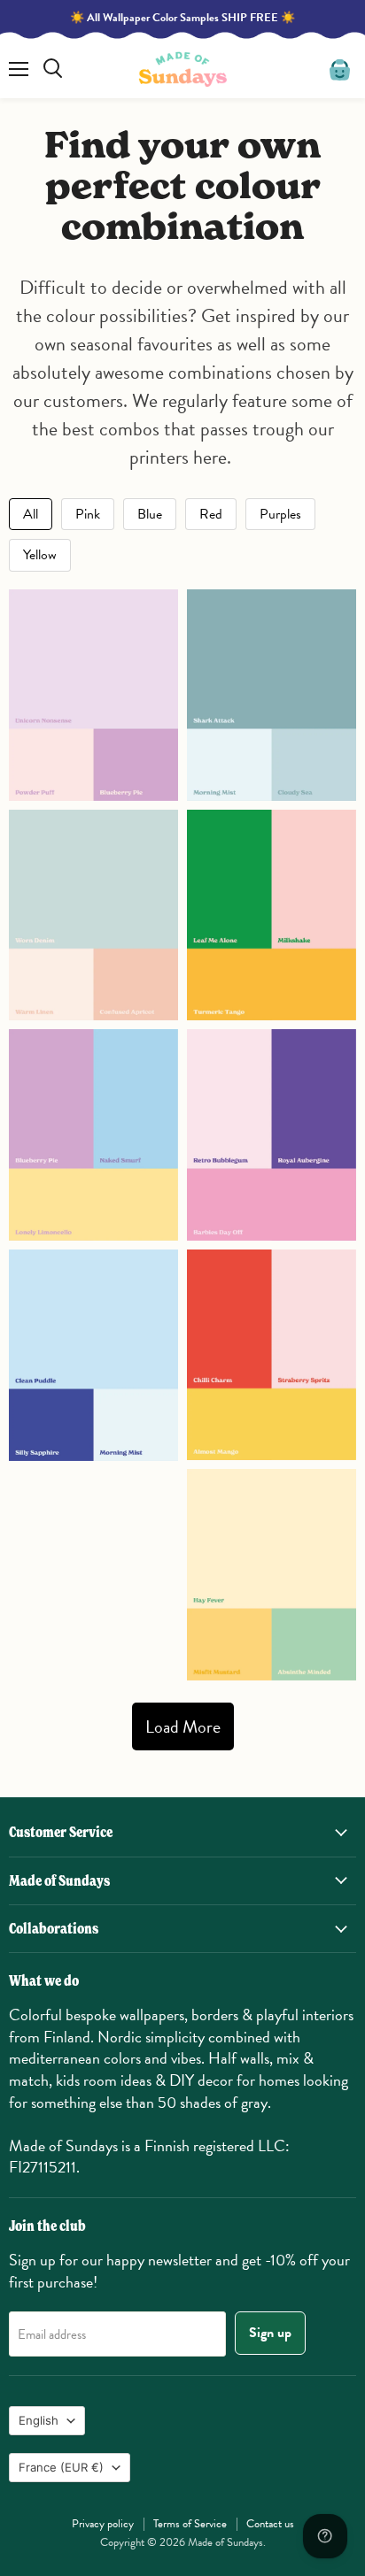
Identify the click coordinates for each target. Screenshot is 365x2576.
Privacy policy (103, 2524)
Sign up (270, 2333)
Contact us (270, 2524)
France (61, 2467)
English (39, 2420)
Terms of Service (190, 2524)
